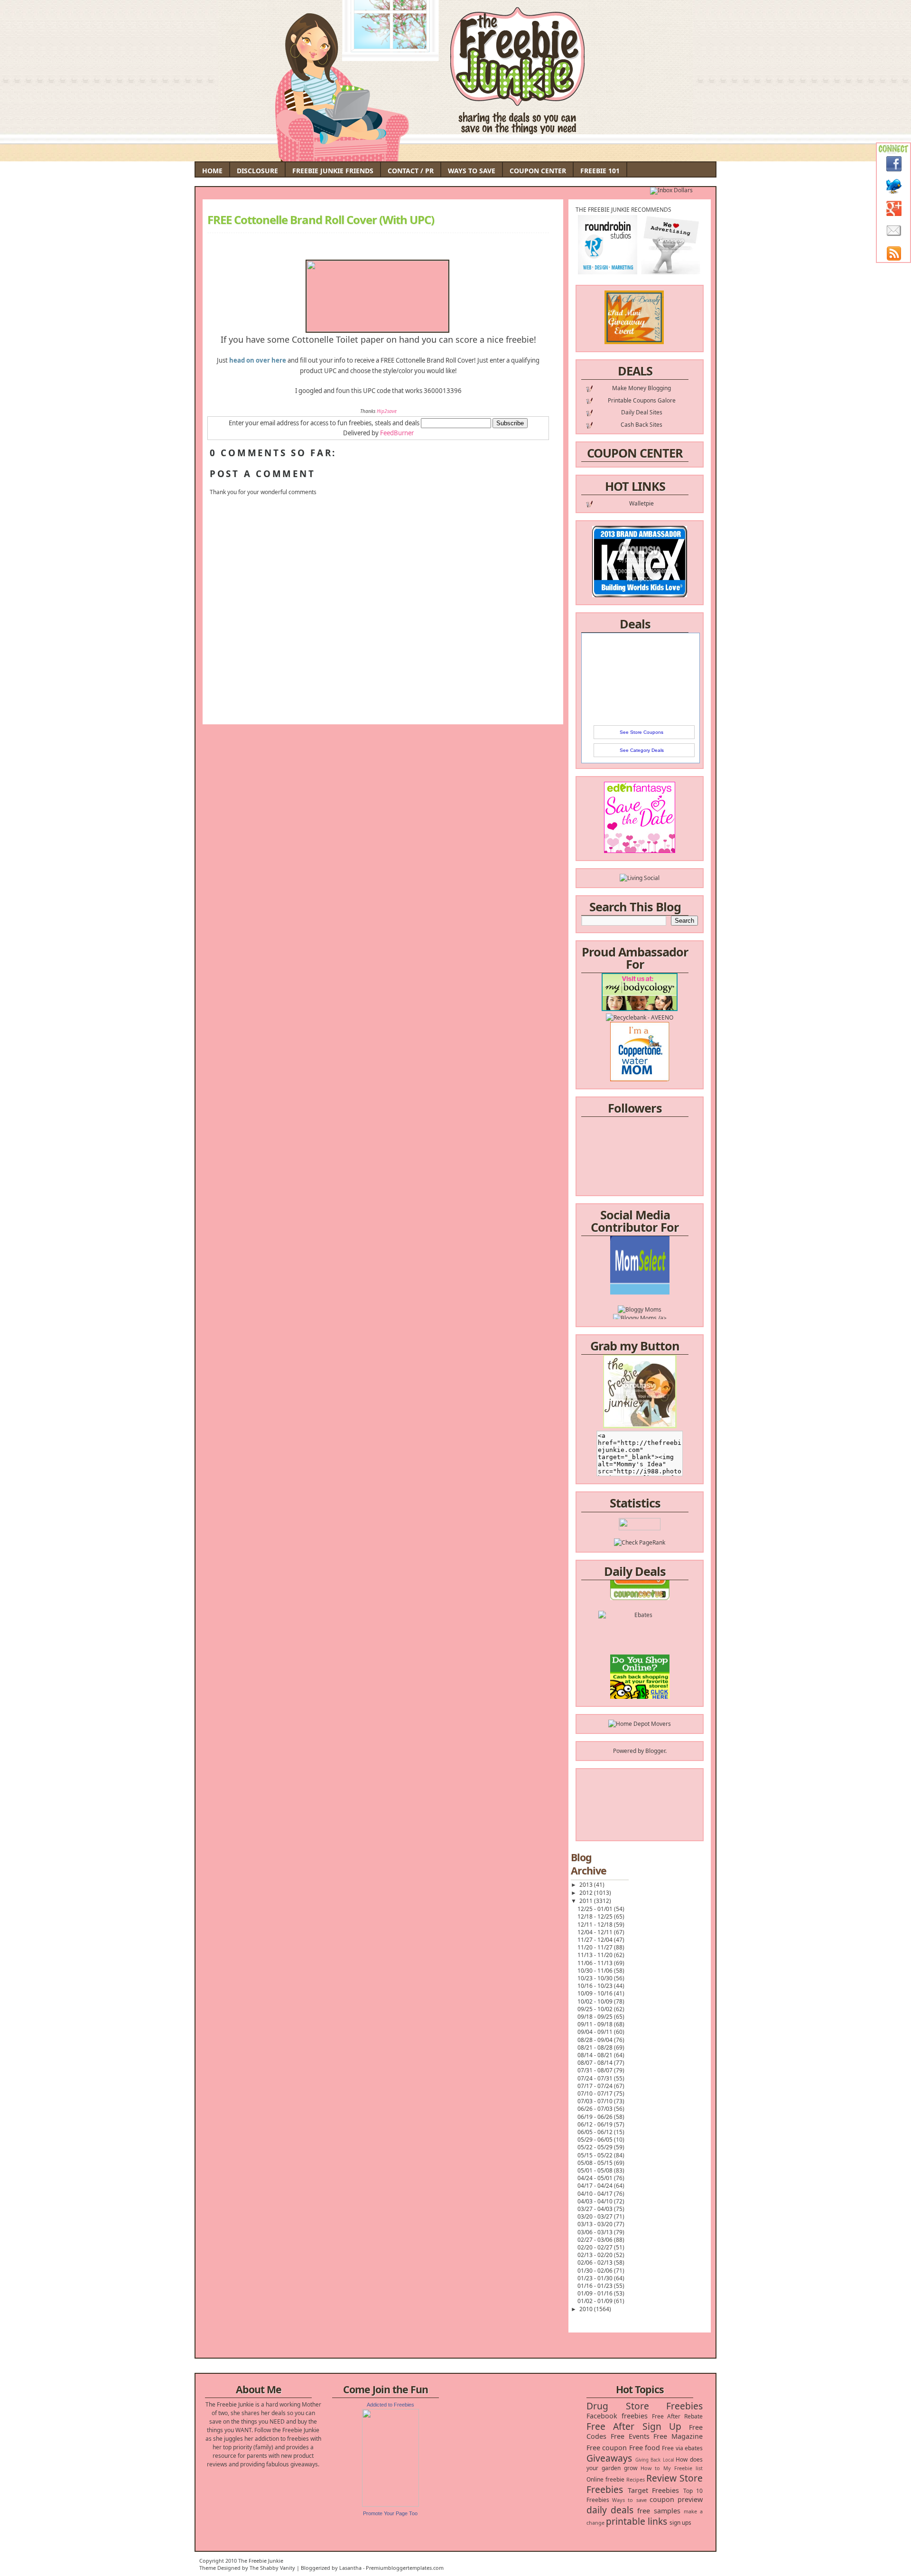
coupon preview (676, 2499)
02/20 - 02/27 (596, 2247)
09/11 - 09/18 (596, 2024)
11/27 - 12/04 (596, 1940)
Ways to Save (472, 171)
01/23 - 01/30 (596, 2278)
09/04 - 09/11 (596, 2032)
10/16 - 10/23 (596, 1986)
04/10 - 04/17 (596, 2194)
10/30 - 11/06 (596, 1971)
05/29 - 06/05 (596, 2140)
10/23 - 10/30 (596, 1978)
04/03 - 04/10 (596, 2201)
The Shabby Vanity (272, 2568)
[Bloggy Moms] (640, 1272)
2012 (587, 1893)
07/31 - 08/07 (596, 2070)
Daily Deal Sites (642, 412)
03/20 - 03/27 (596, 2216)
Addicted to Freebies (390, 2405)
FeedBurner (397, 433)
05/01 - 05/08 (596, 2170)
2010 (587, 2309)
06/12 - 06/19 (596, 2124)
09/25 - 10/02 (596, 2009)
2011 (587, 1901)
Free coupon (607, 2448)
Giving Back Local (655, 2460)
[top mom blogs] (640, 1650)
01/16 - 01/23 (596, 2286)
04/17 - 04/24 (596, 2186)
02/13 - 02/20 (596, 2255)
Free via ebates (682, 2448)
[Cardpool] (640, 1684)
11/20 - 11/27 (596, 1947)
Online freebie (605, 2479)
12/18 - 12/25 (596, 1916)
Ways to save (629, 2500)
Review (661, 2478)
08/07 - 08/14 (596, 2063)
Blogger (655, 1751)
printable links (637, 2521)
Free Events (630, 2436)
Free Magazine (678, 2436)
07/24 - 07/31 (596, 2078)
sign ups (680, 2523)
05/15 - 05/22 (596, 2155)
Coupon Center (538, 171)
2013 (587, 1885)
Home (212, 171)
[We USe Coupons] (640, 1667)
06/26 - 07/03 (596, 2109)
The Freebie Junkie (261, 2561)
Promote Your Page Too (390, 2513)
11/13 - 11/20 (596, 1955)
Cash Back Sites (641, 425)
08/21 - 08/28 (596, 2047)
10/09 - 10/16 (596, 1993)
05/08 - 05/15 (596, 2163)
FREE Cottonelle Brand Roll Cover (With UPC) (321, 220)
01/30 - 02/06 (596, 2271)
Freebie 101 (600, 171)
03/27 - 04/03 (596, 2209)
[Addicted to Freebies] (390, 2505)
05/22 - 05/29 (596, 2147)
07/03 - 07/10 (596, 2101)
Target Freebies (654, 2490)
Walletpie (641, 503)
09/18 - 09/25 (596, 2017)
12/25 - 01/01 (596, 1909)
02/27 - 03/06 (596, 2240)
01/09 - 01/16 (596, 2293)
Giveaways (609, 2458)
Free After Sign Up (634, 2426)
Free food (645, 2448)
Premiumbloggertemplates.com (405, 2568)
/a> (662, 1281)
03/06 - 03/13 (596, 2232)
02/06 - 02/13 (596, 2262)
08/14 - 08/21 (596, 2055)
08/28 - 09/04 (596, 2040)
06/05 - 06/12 (596, 2132)
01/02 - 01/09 (596, 2301)
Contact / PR (411, 171)
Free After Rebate (678, 2416)
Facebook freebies (617, 2416)
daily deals (610, 2510)
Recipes (636, 2479)
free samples (659, 2511)
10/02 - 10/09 (596, 2001)
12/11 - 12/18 (596, 1925)
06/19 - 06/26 (596, 2117)
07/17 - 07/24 (596, 2086)
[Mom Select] (640, 1255)
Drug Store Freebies (645, 2406)
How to (650, 2468)
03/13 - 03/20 (596, 2224)
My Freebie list (683, 2468)
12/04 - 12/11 (596, 1932)
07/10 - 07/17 (596, 2094)
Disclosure (257, 171)
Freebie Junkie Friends (333, 171)
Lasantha (350, 2568)
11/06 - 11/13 (596, 1963)
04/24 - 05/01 (596, 2178)
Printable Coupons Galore (642, 400)
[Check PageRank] (640, 1542)
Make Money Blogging (641, 388)
